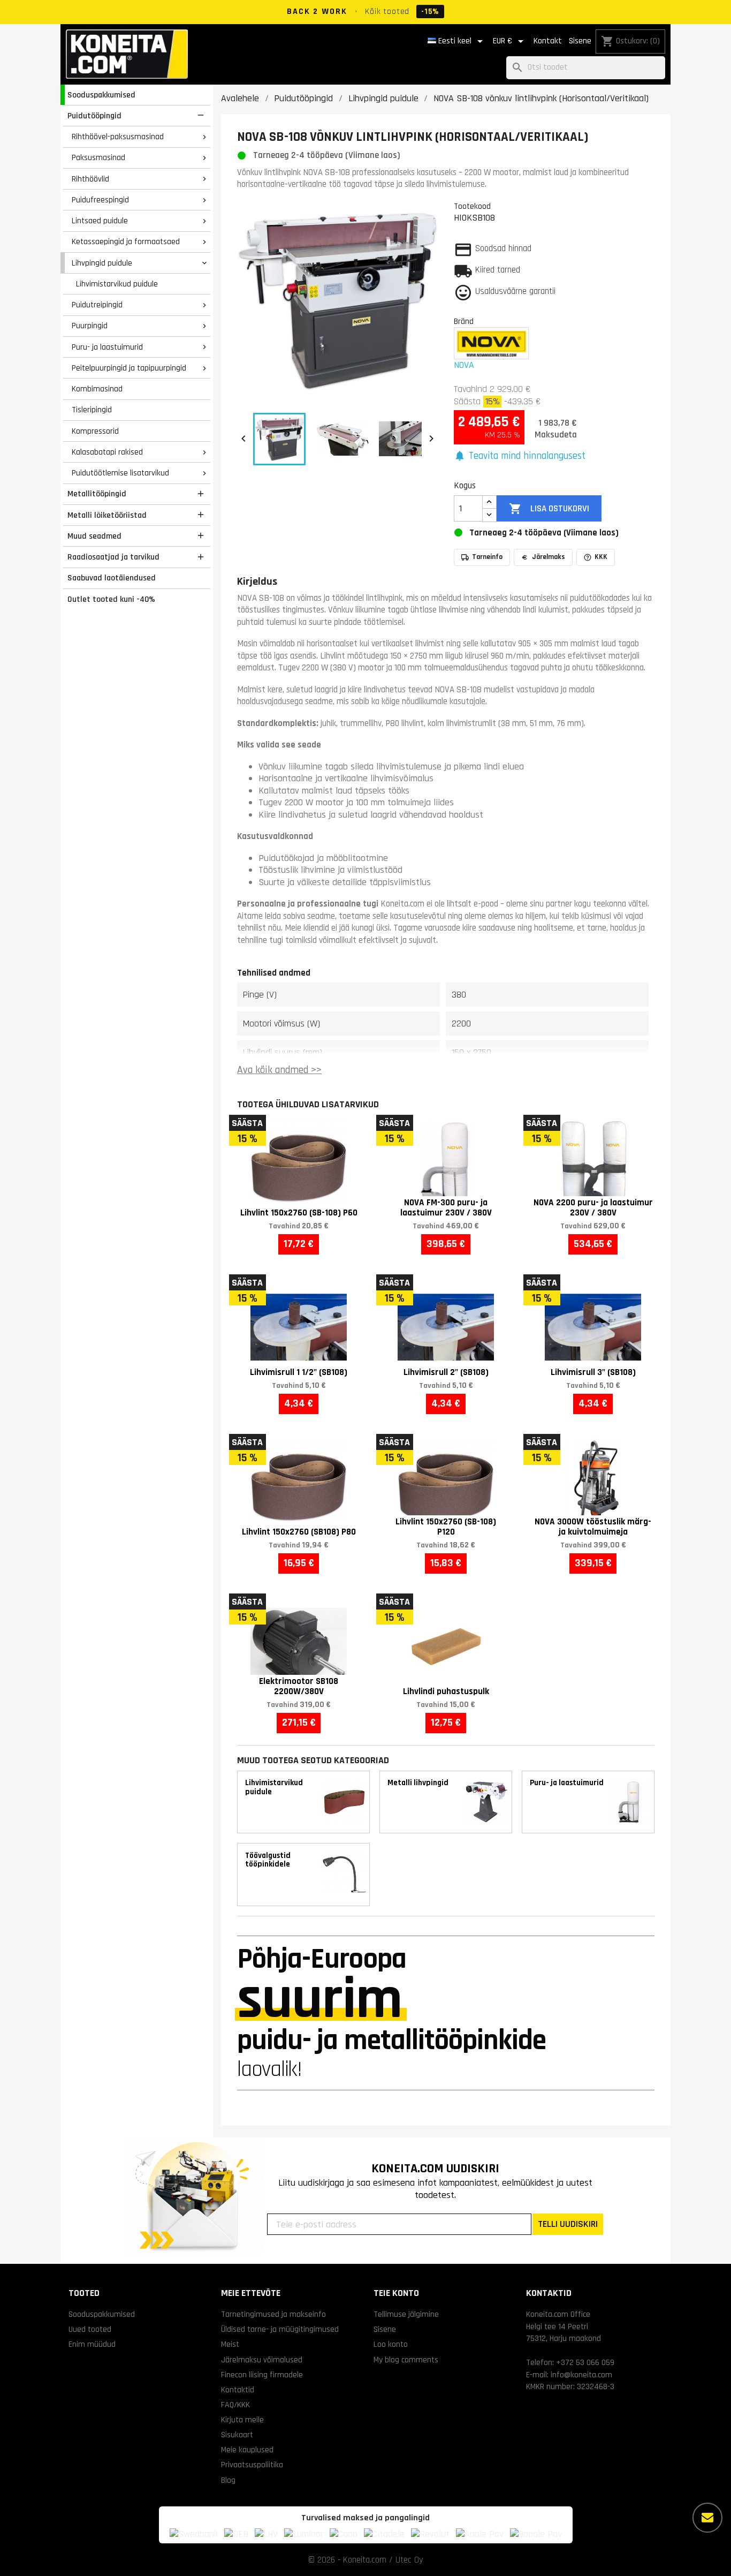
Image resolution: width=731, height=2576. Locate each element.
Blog (228, 2480)
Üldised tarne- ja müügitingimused (280, 2329)
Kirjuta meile (242, 2420)
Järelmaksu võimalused (262, 2360)
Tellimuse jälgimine (406, 2314)
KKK (601, 557)
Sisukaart (237, 2435)
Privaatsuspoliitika (252, 2465)
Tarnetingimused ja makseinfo (273, 2314)
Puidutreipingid (97, 305)
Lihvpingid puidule (102, 263)
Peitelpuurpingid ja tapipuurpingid (129, 368)
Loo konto (391, 2344)
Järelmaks (549, 557)
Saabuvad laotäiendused (112, 578)
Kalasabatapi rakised (107, 452)
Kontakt (548, 41)
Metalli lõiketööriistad (107, 515)
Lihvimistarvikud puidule (117, 284)
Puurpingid (90, 326)
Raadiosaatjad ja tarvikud (113, 557)
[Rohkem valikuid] (707, 2518)
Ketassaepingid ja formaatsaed (126, 241)
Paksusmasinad (98, 157)
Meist (230, 2344)
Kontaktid (238, 2390)
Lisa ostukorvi (549, 509)
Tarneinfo (487, 557)
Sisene (580, 41)
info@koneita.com (581, 2375)
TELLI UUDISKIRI (568, 2224)
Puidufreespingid (100, 200)
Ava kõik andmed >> (279, 1070)
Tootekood (472, 206)
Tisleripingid (92, 410)
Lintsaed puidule (100, 221)
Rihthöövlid (90, 179)
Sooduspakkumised (101, 95)
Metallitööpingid (97, 494)
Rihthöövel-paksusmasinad (118, 137)
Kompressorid (95, 431)
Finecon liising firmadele (262, 2375)
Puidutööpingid (94, 116)
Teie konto (396, 2293)
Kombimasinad (97, 389)
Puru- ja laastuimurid (107, 347)
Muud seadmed (94, 536)
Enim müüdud (92, 2344)
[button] (520, 456)
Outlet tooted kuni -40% (111, 599)
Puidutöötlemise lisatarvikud (120, 473)
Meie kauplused (247, 2450)
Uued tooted (90, 2329)
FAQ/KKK (235, 2405)
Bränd (464, 321)
